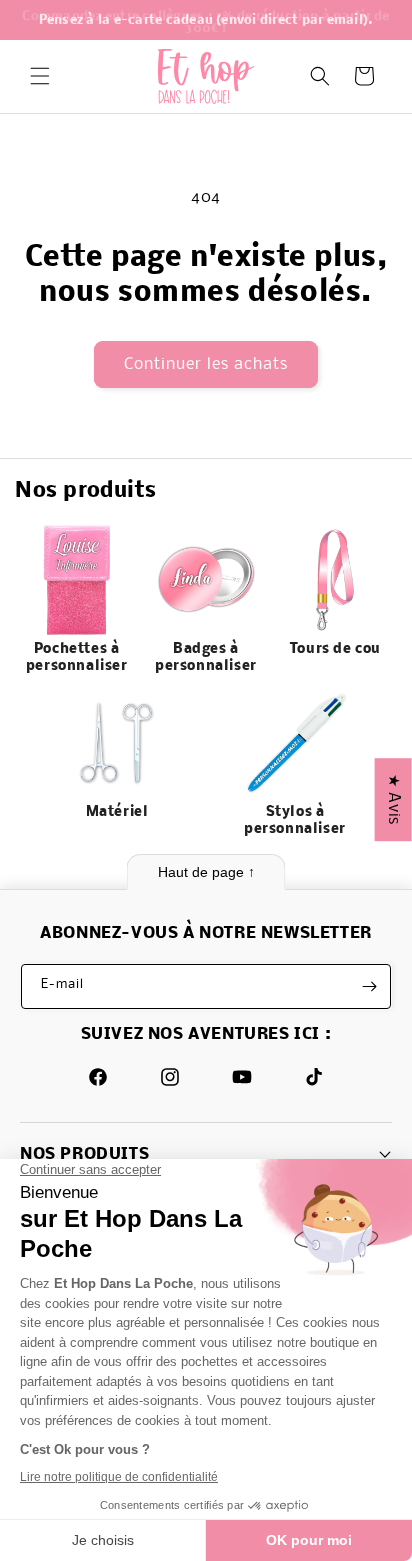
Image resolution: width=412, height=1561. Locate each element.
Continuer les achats (206, 364)
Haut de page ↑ (206, 872)
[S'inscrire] (369, 986)
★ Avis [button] (393, 799)
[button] (40, 76)
